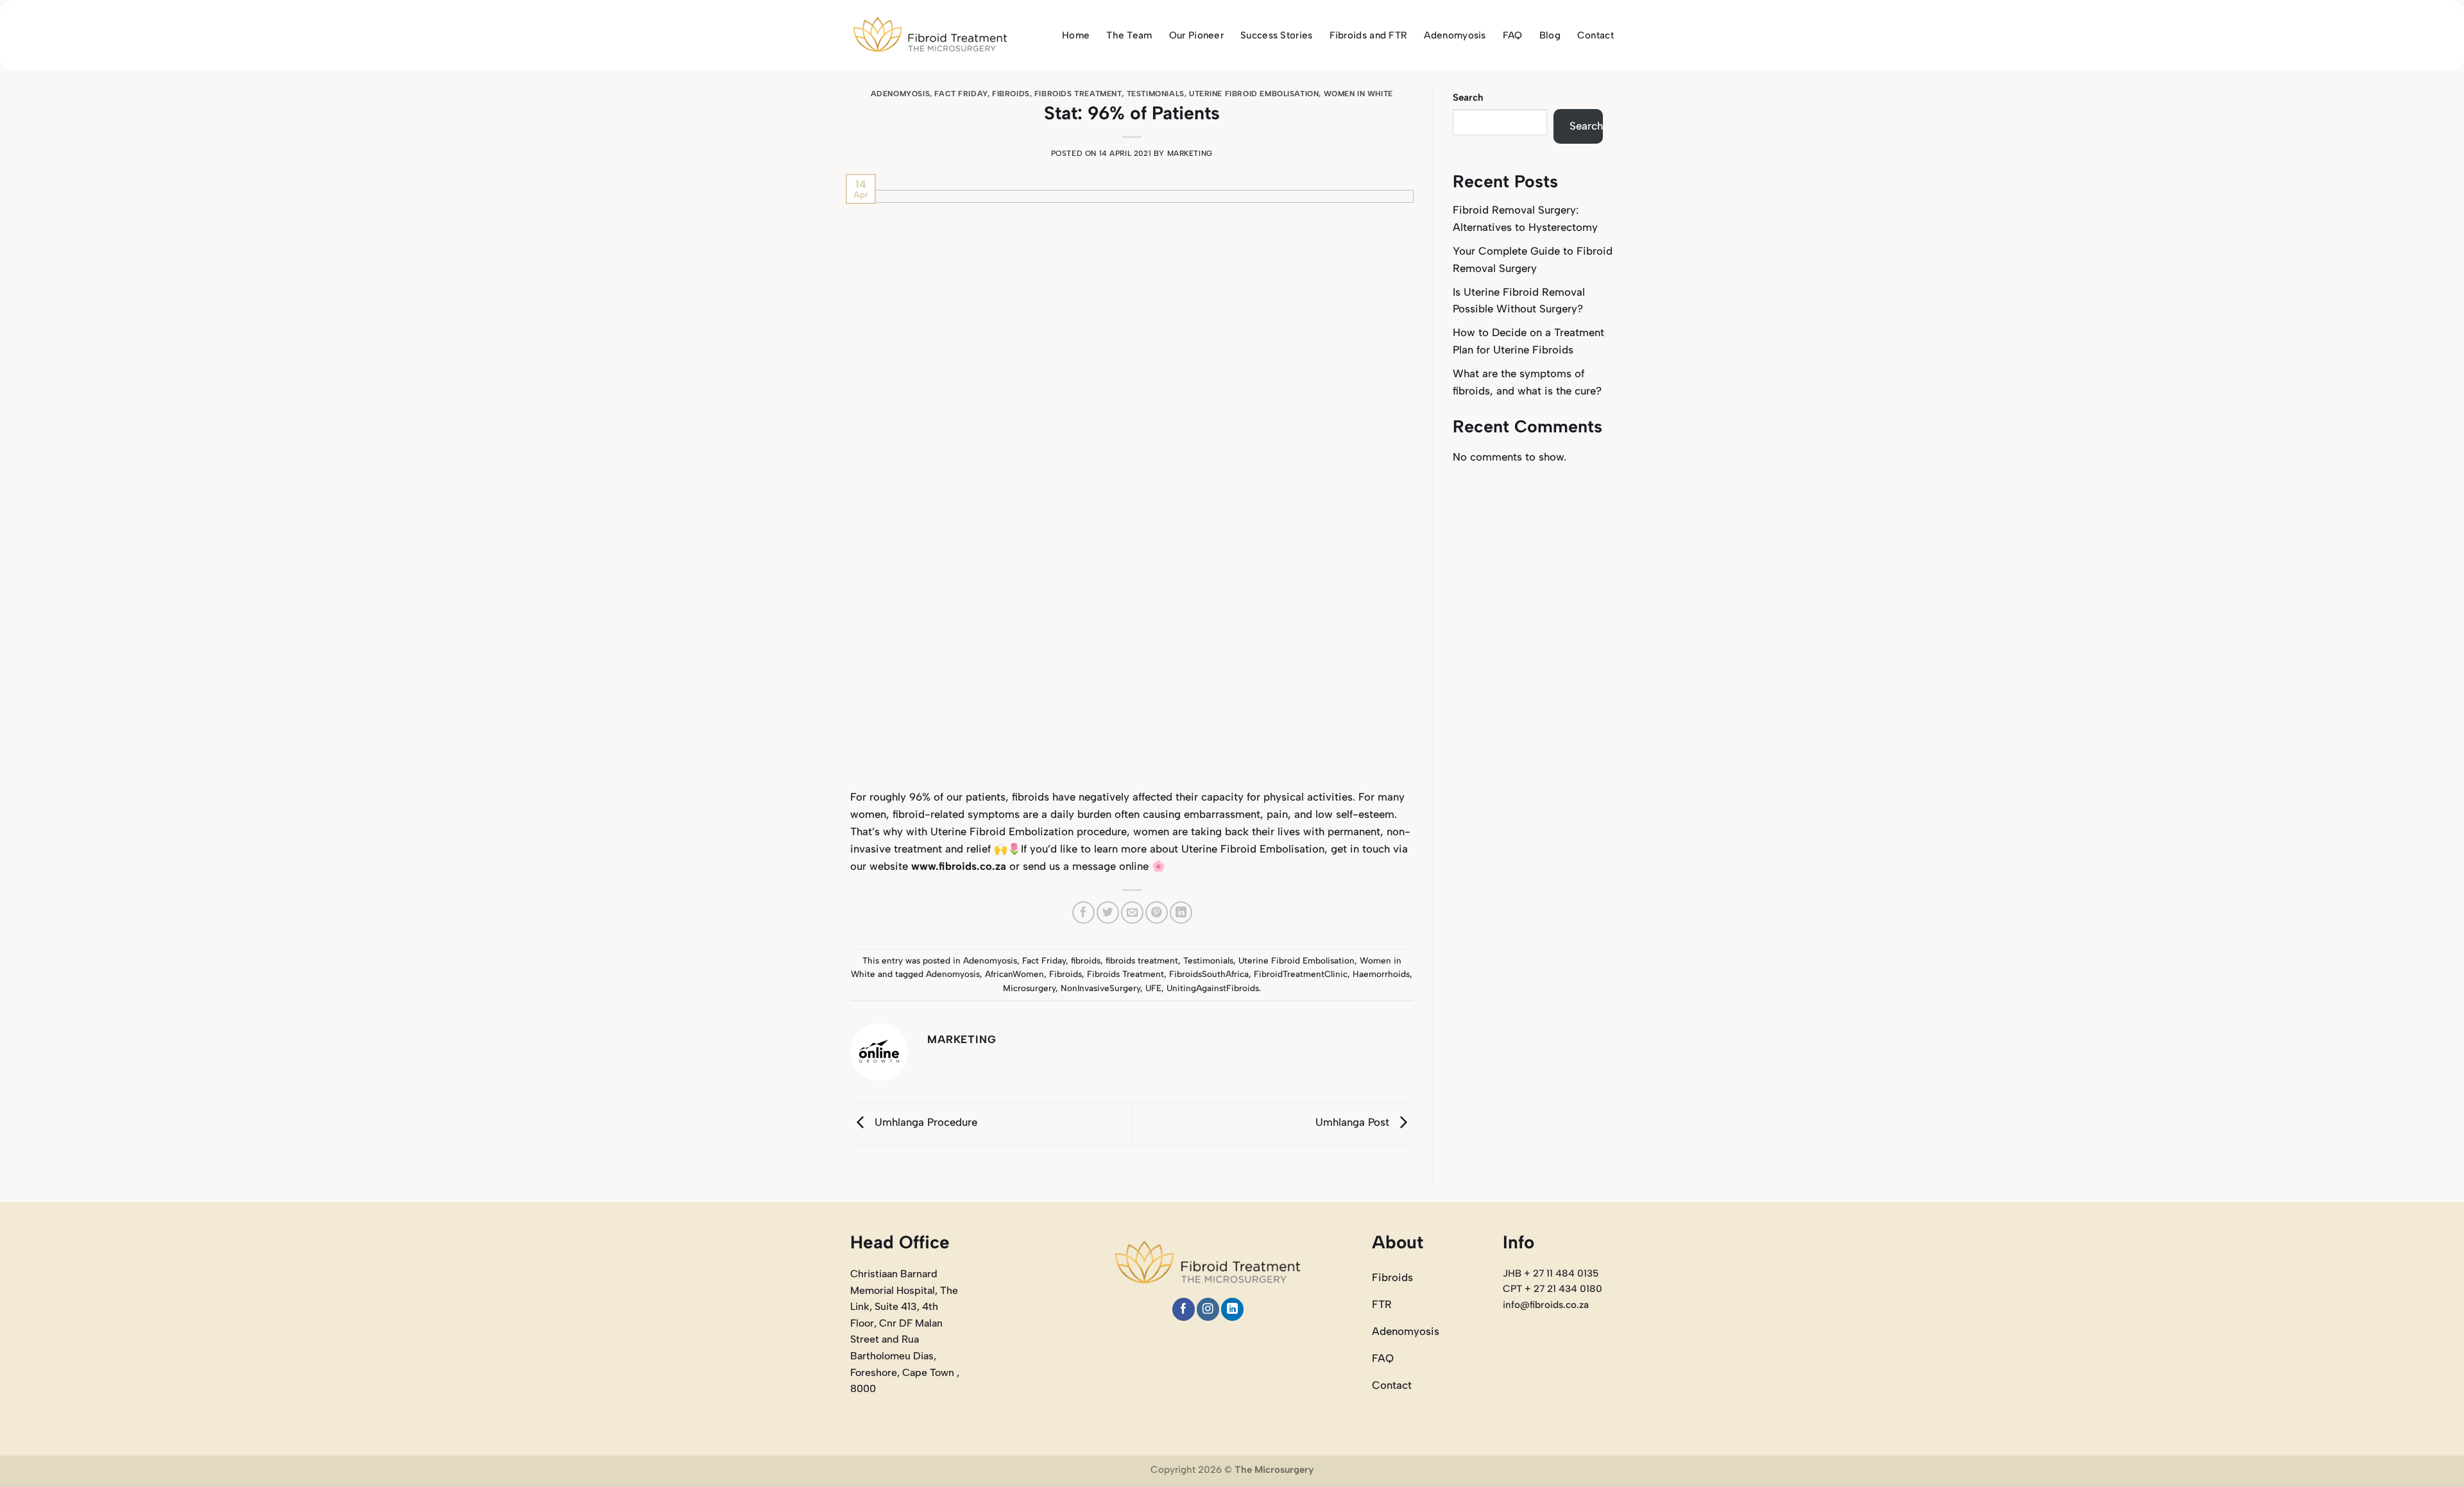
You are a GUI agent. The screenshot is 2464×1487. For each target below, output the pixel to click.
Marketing (1190, 153)
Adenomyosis (1455, 35)
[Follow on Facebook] (1184, 1309)
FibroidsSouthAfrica (1209, 974)
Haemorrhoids (1381, 974)
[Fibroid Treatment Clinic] (930, 36)
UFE (1153, 988)
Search (1468, 98)
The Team (1129, 35)
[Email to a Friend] (1132, 913)
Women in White (1358, 94)
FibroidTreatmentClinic (1301, 974)
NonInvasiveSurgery (1100, 988)
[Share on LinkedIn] (1181, 913)
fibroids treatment (1078, 94)
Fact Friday (961, 94)
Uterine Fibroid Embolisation (1254, 94)
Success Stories (1277, 35)
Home (1076, 35)
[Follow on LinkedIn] (1232, 1309)
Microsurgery (1029, 988)
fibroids (1011, 94)
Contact (1596, 35)
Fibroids (1065, 974)
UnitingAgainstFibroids (1213, 988)
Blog (1550, 35)
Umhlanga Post (1354, 1123)
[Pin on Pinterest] (1157, 913)
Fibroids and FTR (1369, 35)
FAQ (1513, 35)
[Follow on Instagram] (1208, 1309)
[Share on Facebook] (1083, 913)
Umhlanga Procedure (924, 1123)
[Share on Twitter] (1108, 913)
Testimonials (1156, 94)
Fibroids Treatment (1125, 974)
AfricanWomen (1014, 974)
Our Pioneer (1196, 35)
